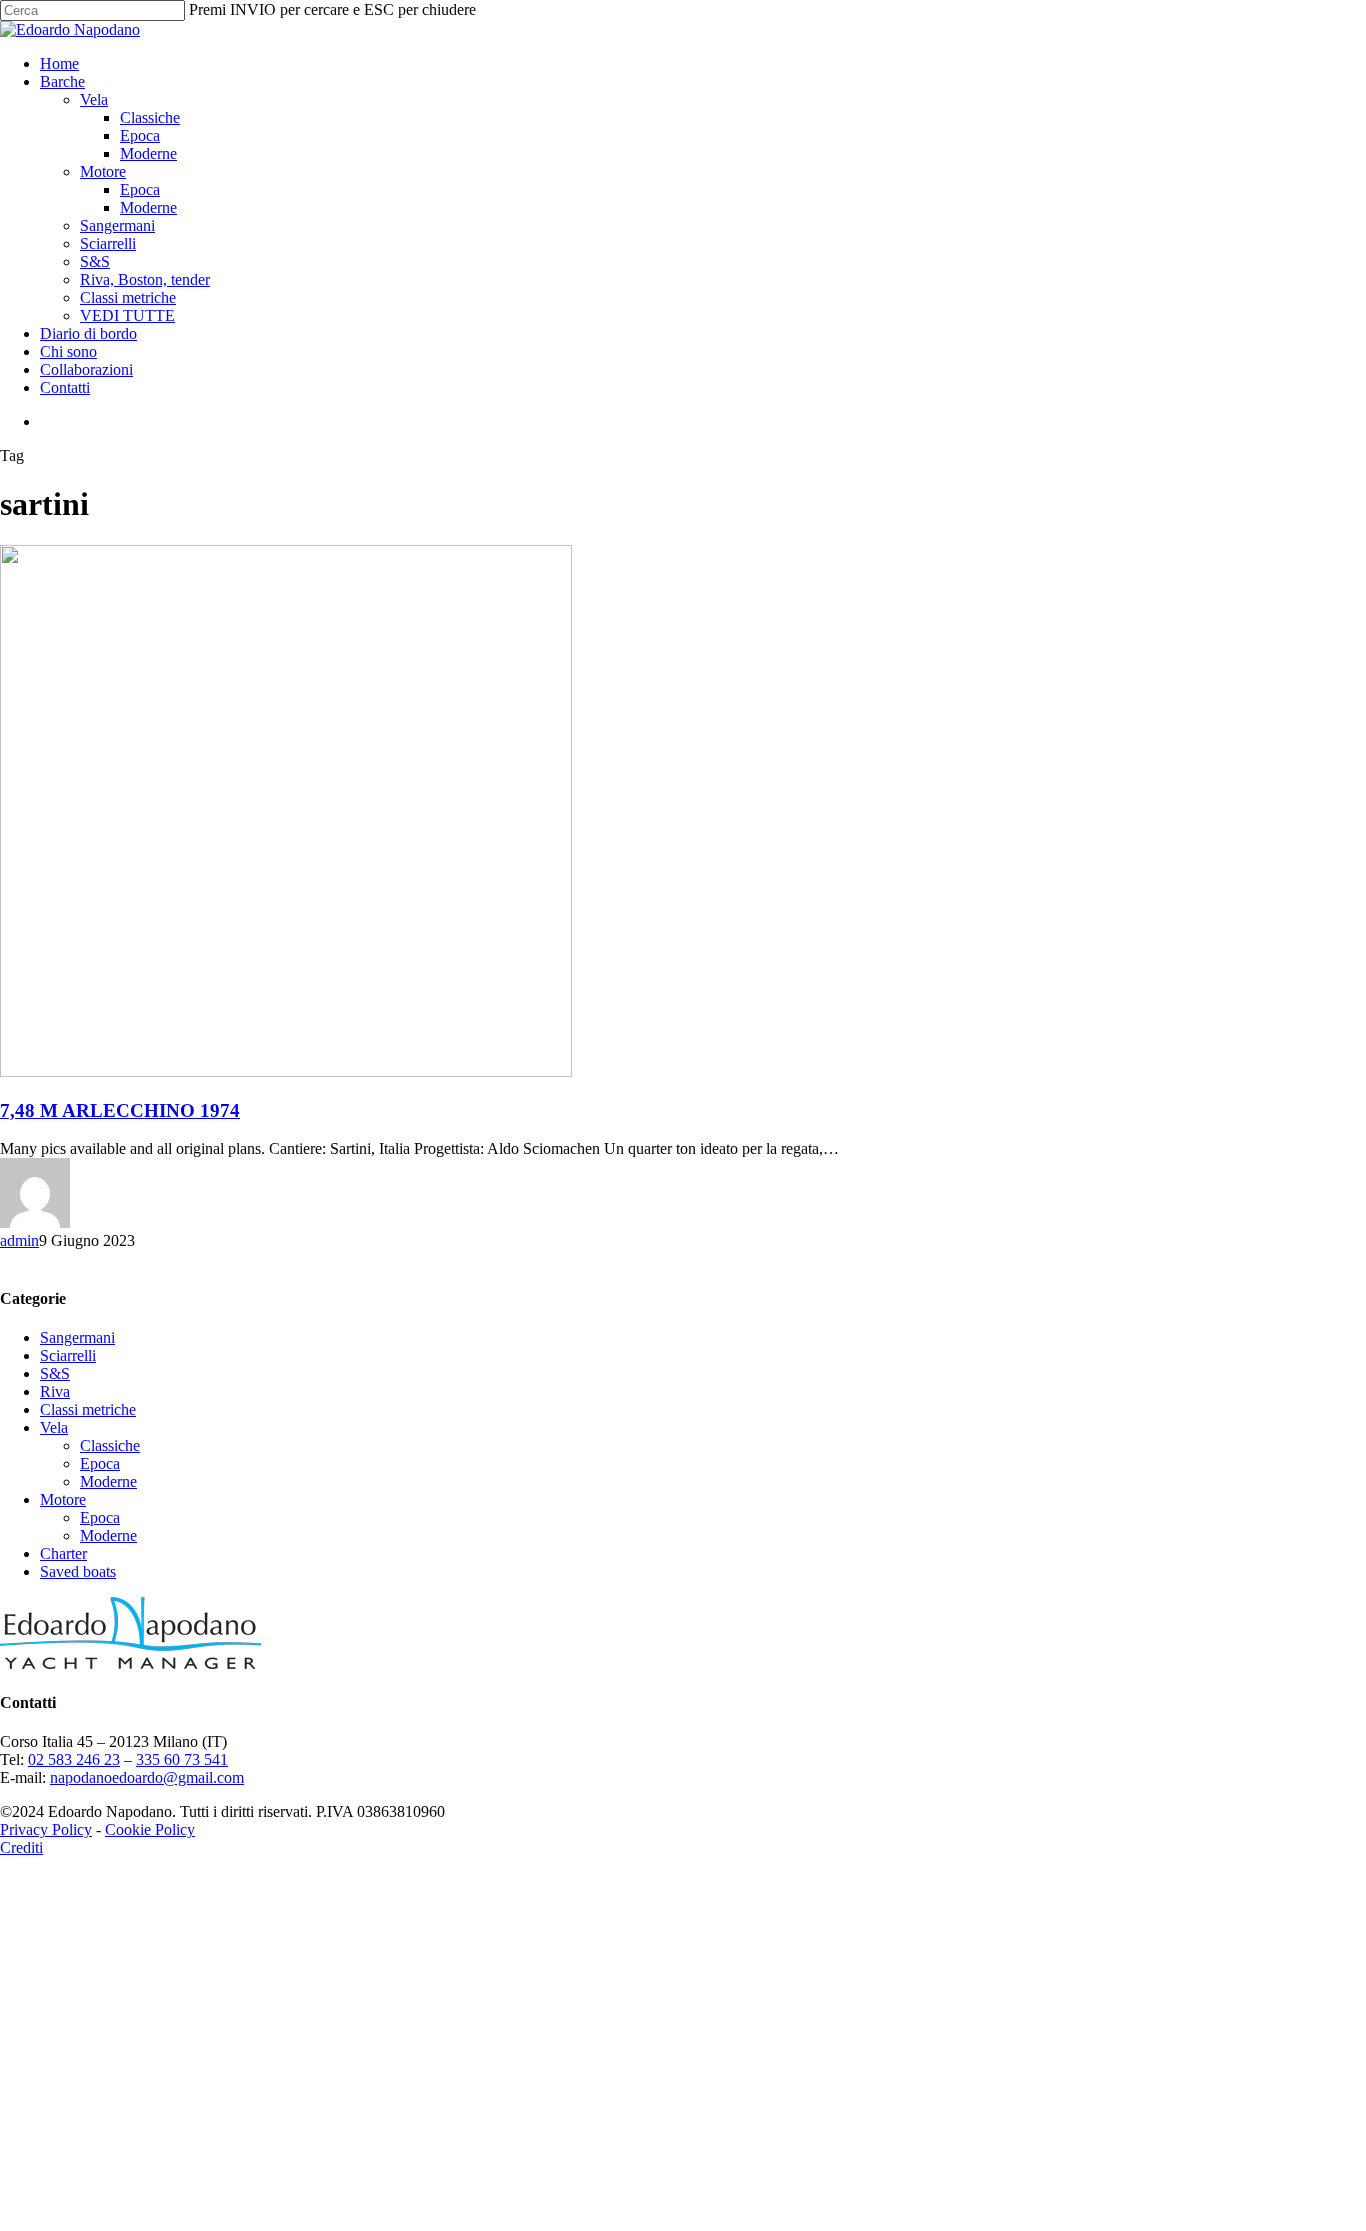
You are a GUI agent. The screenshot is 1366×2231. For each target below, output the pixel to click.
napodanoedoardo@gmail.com (147, 1777)
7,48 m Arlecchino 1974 (120, 1110)
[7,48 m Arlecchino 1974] (286, 1071)
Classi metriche (88, 1409)
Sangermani (77, 1337)
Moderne (108, 1481)
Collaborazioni (196, 2187)
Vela (54, 1427)
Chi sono (178, 2169)
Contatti (175, 2205)
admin (19, 1240)
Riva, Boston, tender (255, 2097)
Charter (63, 1553)
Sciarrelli (68, 1355)
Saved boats (78, 1571)
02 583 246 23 (74, 1759)
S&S (55, 1373)
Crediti (21, 1847)
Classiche (110, 1445)
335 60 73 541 (182, 1759)
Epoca (100, 1463)
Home (169, 1881)
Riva (55, 1391)
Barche (172, 1899)
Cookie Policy (150, 1829)
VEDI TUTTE (237, 2133)
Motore (63, 1499)
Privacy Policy (46, 1829)
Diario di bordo (198, 2151)
